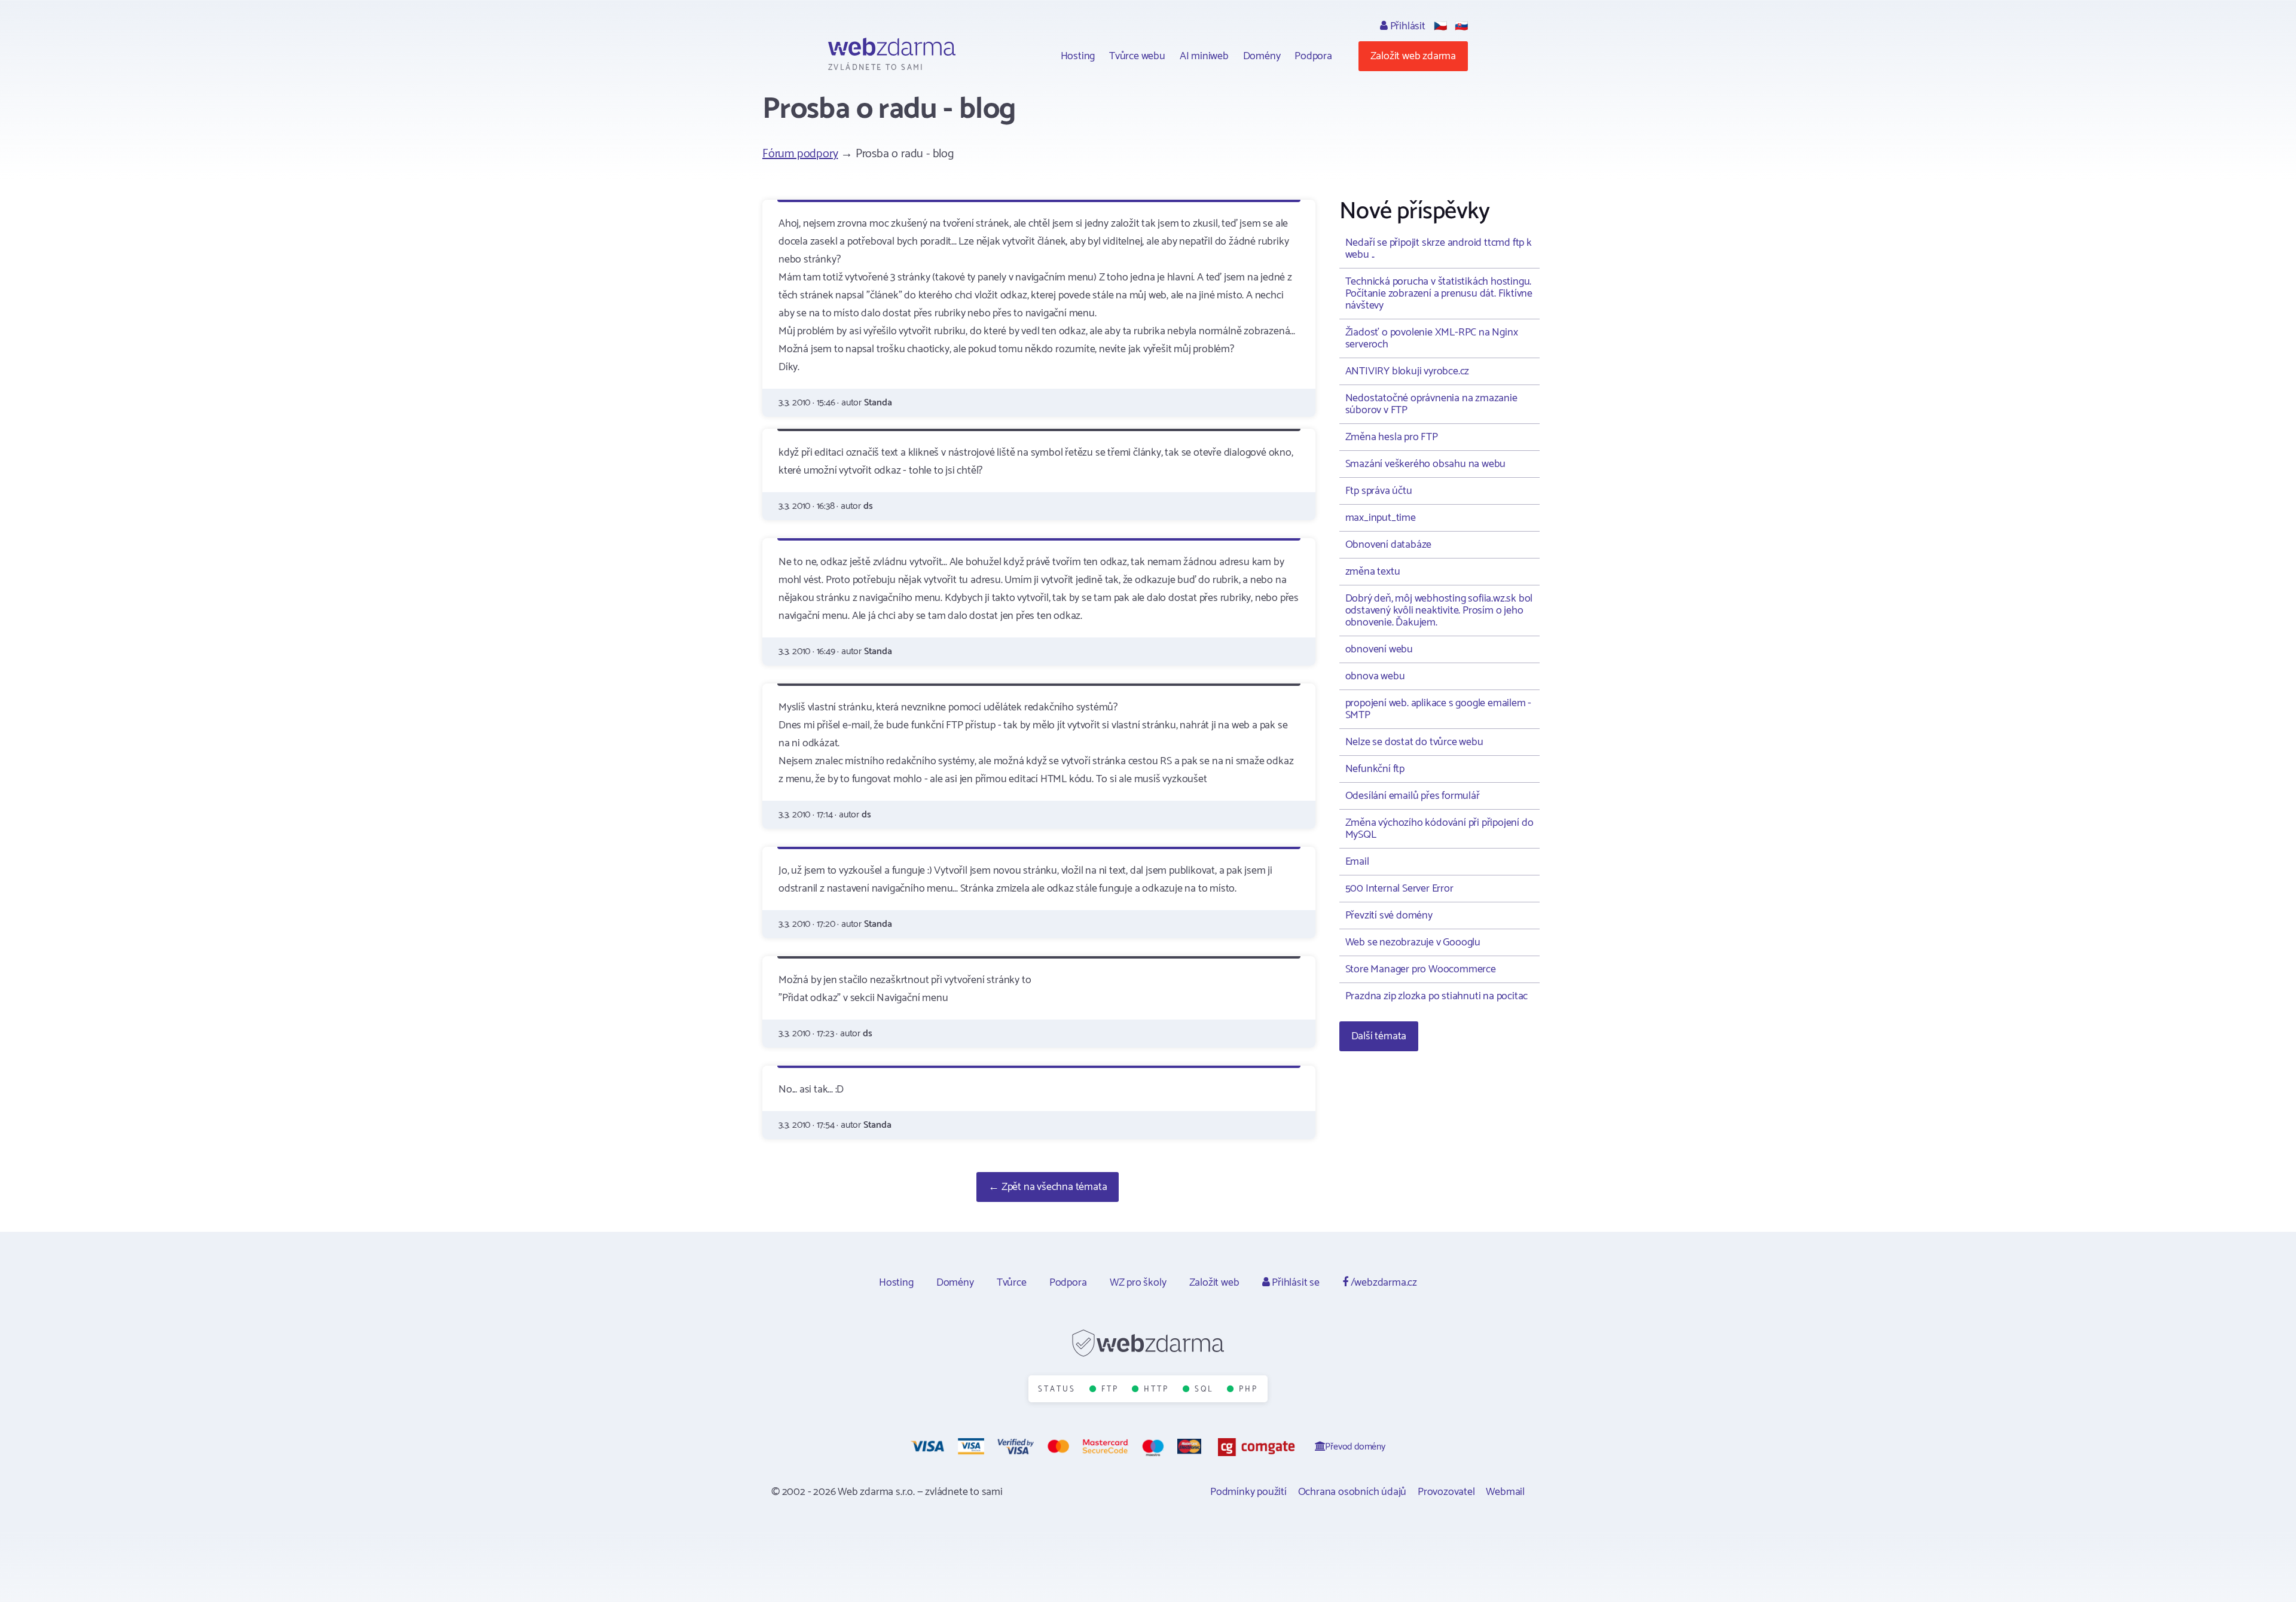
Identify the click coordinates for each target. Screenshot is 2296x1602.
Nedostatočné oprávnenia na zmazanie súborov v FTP (1431, 404)
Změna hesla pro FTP (1392, 437)
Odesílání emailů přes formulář (1413, 796)
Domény (1262, 56)
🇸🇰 (1461, 26)
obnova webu (1375, 676)
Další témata (1379, 1036)
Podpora (1313, 56)
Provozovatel (1446, 1492)
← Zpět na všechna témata (1048, 1187)
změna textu (1373, 572)
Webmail (1505, 1492)
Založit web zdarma (1413, 56)
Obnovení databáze (1389, 545)
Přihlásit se (1294, 1283)
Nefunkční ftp (1375, 769)
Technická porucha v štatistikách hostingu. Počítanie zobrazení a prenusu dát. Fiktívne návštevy (1439, 294)
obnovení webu (1379, 649)
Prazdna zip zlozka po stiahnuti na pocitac (1437, 996)
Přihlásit (1407, 26)
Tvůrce (1012, 1283)
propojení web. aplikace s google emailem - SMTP (1439, 709)
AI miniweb (1204, 56)
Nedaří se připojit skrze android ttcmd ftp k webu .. (1439, 249)
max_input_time (1381, 518)
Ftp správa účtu (1379, 491)
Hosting (1078, 56)
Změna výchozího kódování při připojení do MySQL (1439, 829)
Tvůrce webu (1137, 56)
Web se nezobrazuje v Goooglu (1413, 942)
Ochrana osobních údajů (1352, 1492)
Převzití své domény (1389, 916)
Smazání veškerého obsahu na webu (1426, 464)
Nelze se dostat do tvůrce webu (1414, 742)
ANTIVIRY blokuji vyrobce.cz (1407, 371)
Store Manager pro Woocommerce (1421, 969)
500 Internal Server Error (1399, 889)
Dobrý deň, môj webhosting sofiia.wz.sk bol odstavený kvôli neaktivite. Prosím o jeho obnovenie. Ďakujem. (1439, 611)
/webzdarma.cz (1383, 1283)
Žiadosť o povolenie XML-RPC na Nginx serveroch (1432, 338)
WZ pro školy (1138, 1283)
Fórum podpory (800, 154)
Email (1357, 862)
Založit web (1214, 1283)
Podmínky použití (1248, 1492)
